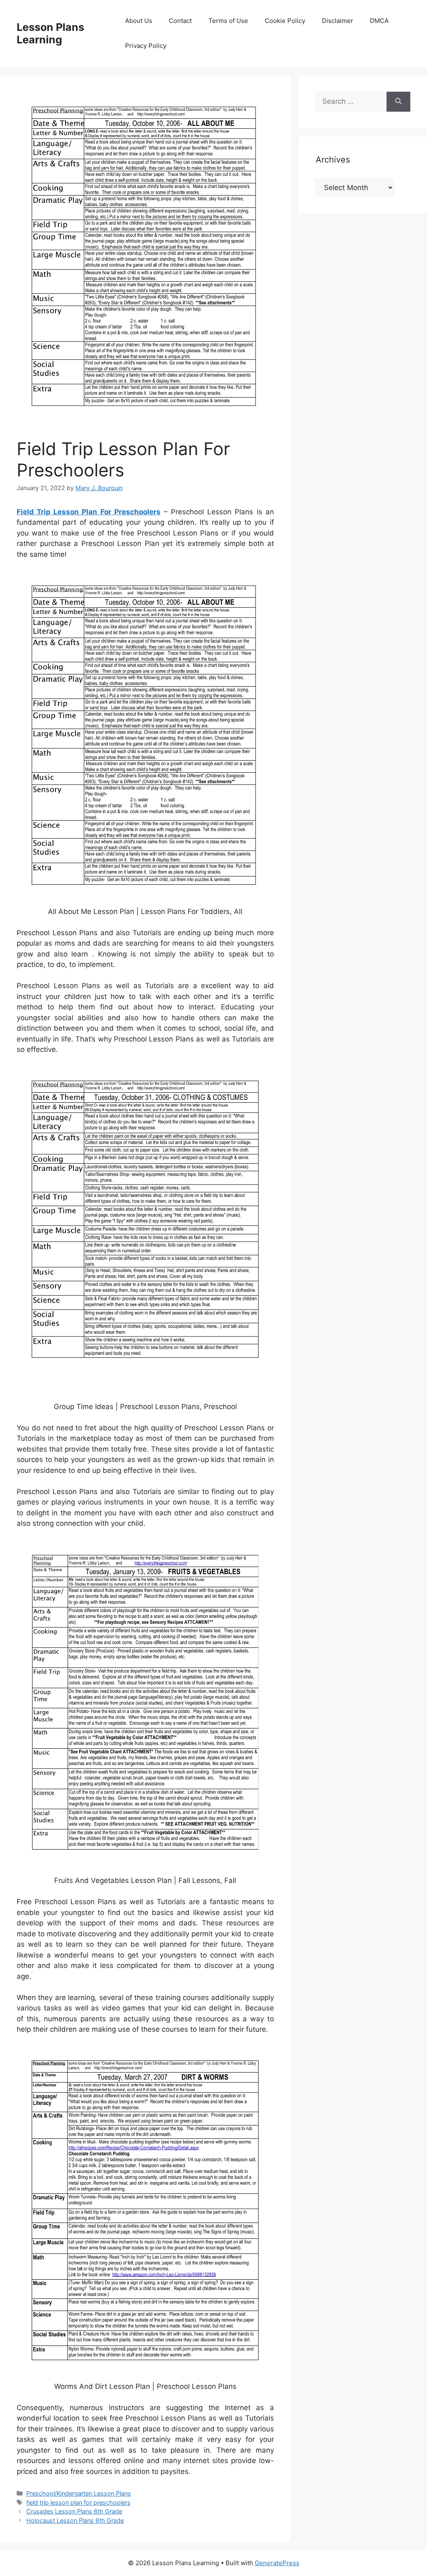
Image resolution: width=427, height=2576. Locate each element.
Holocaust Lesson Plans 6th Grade (75, 2520)
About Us (139, 21)
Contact (180, 21)
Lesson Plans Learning (50, 33)
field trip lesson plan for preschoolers (78, 2502)
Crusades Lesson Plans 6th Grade (74, 2511)
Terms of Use (228, 21)
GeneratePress (277, 2563)
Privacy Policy (146, 46)
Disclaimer (338, 21)
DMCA (379, 21)
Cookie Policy (285, 21)
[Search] (398, 102)
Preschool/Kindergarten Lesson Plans (79, 2493)
